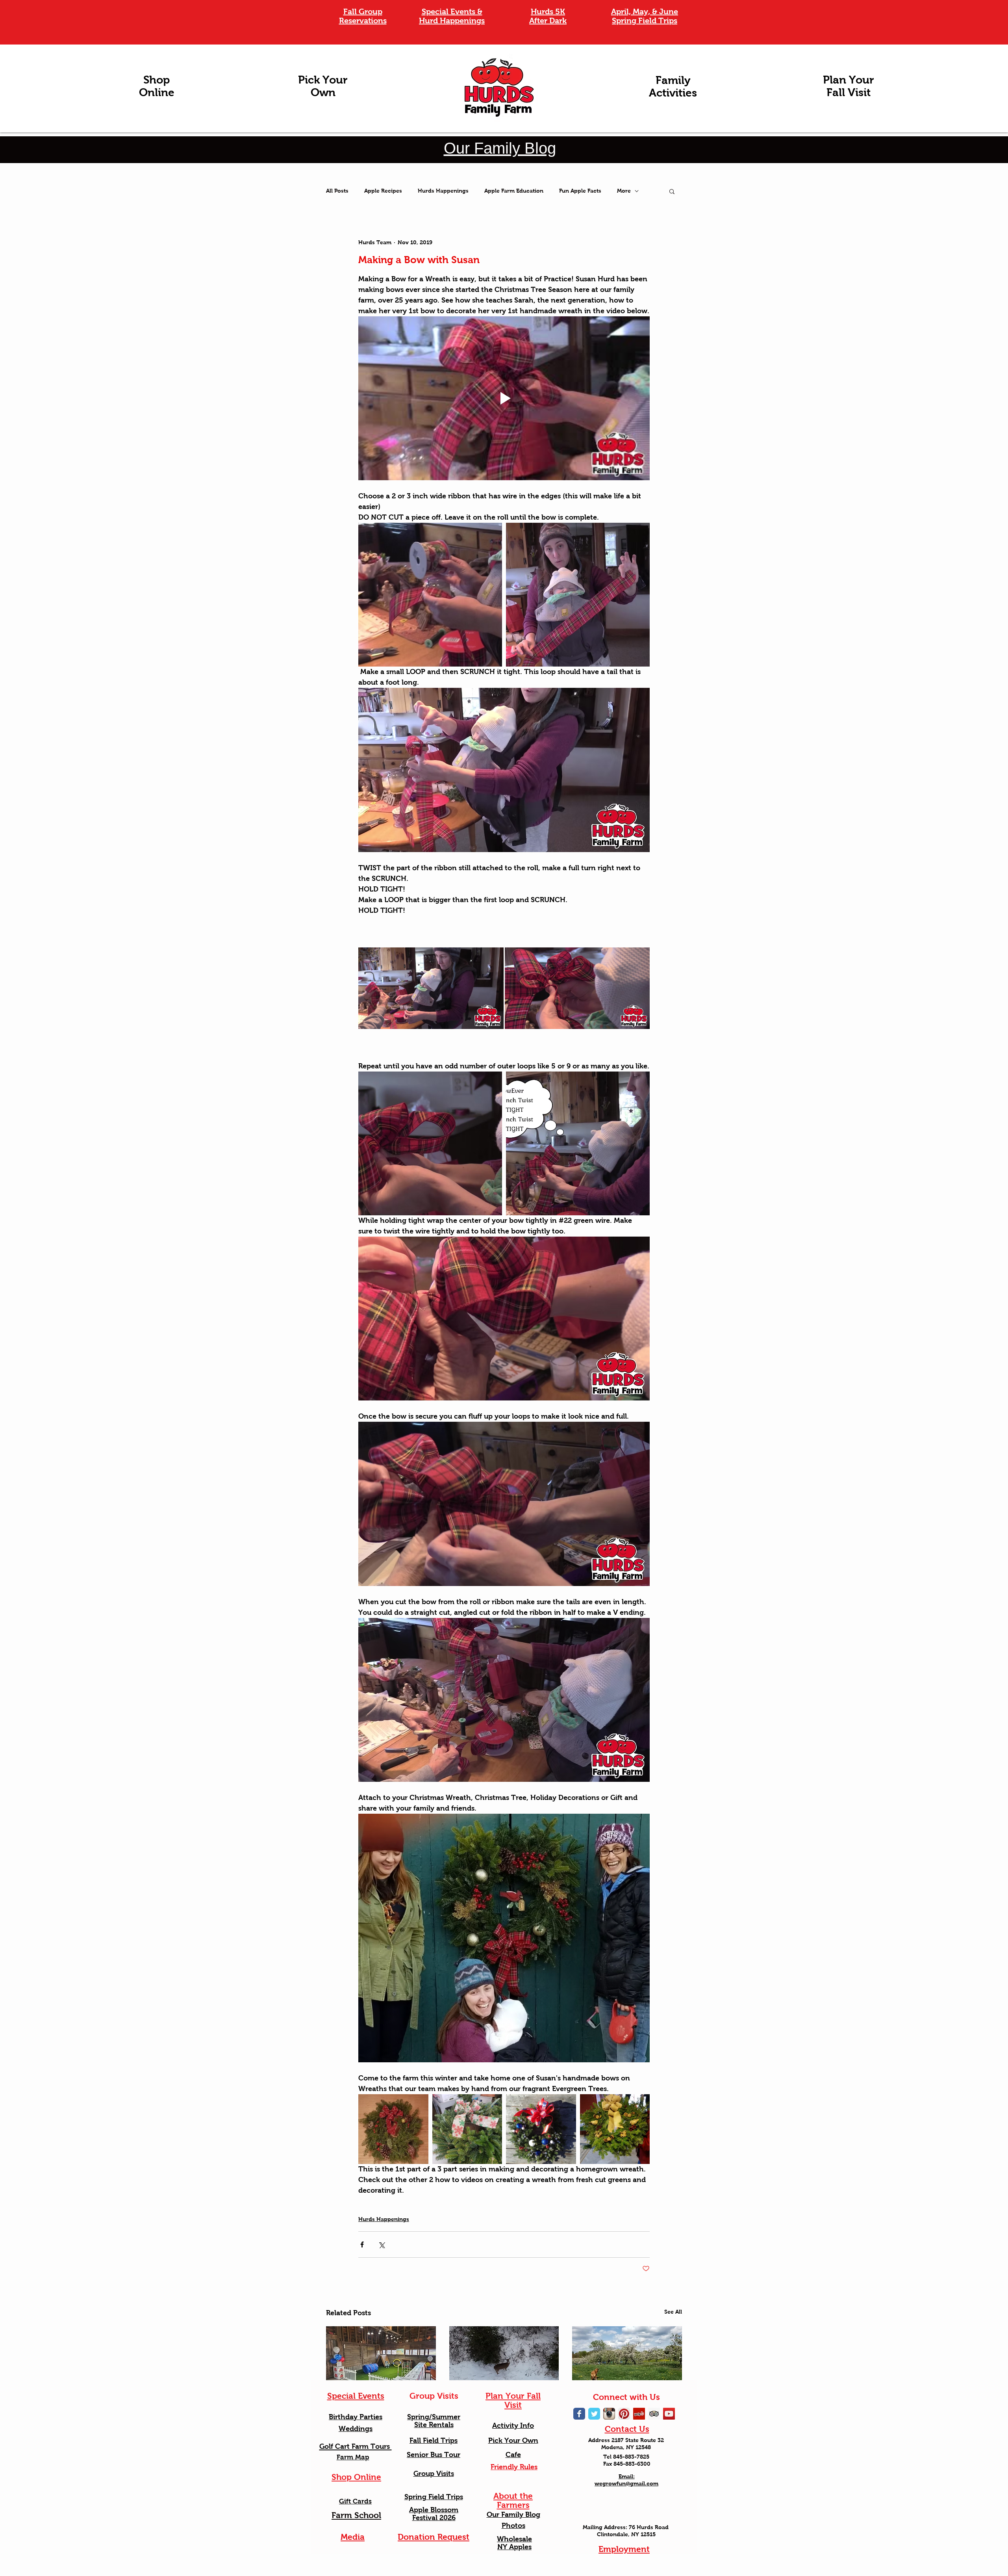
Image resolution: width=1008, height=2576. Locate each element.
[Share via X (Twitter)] (381, 2244)
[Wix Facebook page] (579, 2414)
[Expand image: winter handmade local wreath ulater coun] (615, 2129)
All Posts (337, 191)
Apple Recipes (383, 191)
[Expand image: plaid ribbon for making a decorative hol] (578, 595)
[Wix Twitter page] (594, 2414)
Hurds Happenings (443, 191)
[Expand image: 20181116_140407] (467, 2129)
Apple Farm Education (514, 191)
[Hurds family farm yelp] (639, 2414)
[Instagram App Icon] (609, 2414)
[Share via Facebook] (362, 2244)
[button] (672, 191)
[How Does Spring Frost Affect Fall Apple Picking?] (627, 2357)
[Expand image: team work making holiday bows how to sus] (430, 1143)
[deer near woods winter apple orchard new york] (504, 2357)
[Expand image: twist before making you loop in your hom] (431, 989)
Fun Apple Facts (580, 191)
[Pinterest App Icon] (624, 2414)
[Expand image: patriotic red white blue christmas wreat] (541, 2129)
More (624, 191)
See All (673, 2312)
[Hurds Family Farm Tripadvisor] (654, 2414)
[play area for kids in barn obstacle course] (381, 2357)
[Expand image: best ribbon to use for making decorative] (430, 595)
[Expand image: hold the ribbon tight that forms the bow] (577, 989)
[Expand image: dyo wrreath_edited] (393, 2129)
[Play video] (504, 398)
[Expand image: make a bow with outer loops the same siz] (578, 1143)
